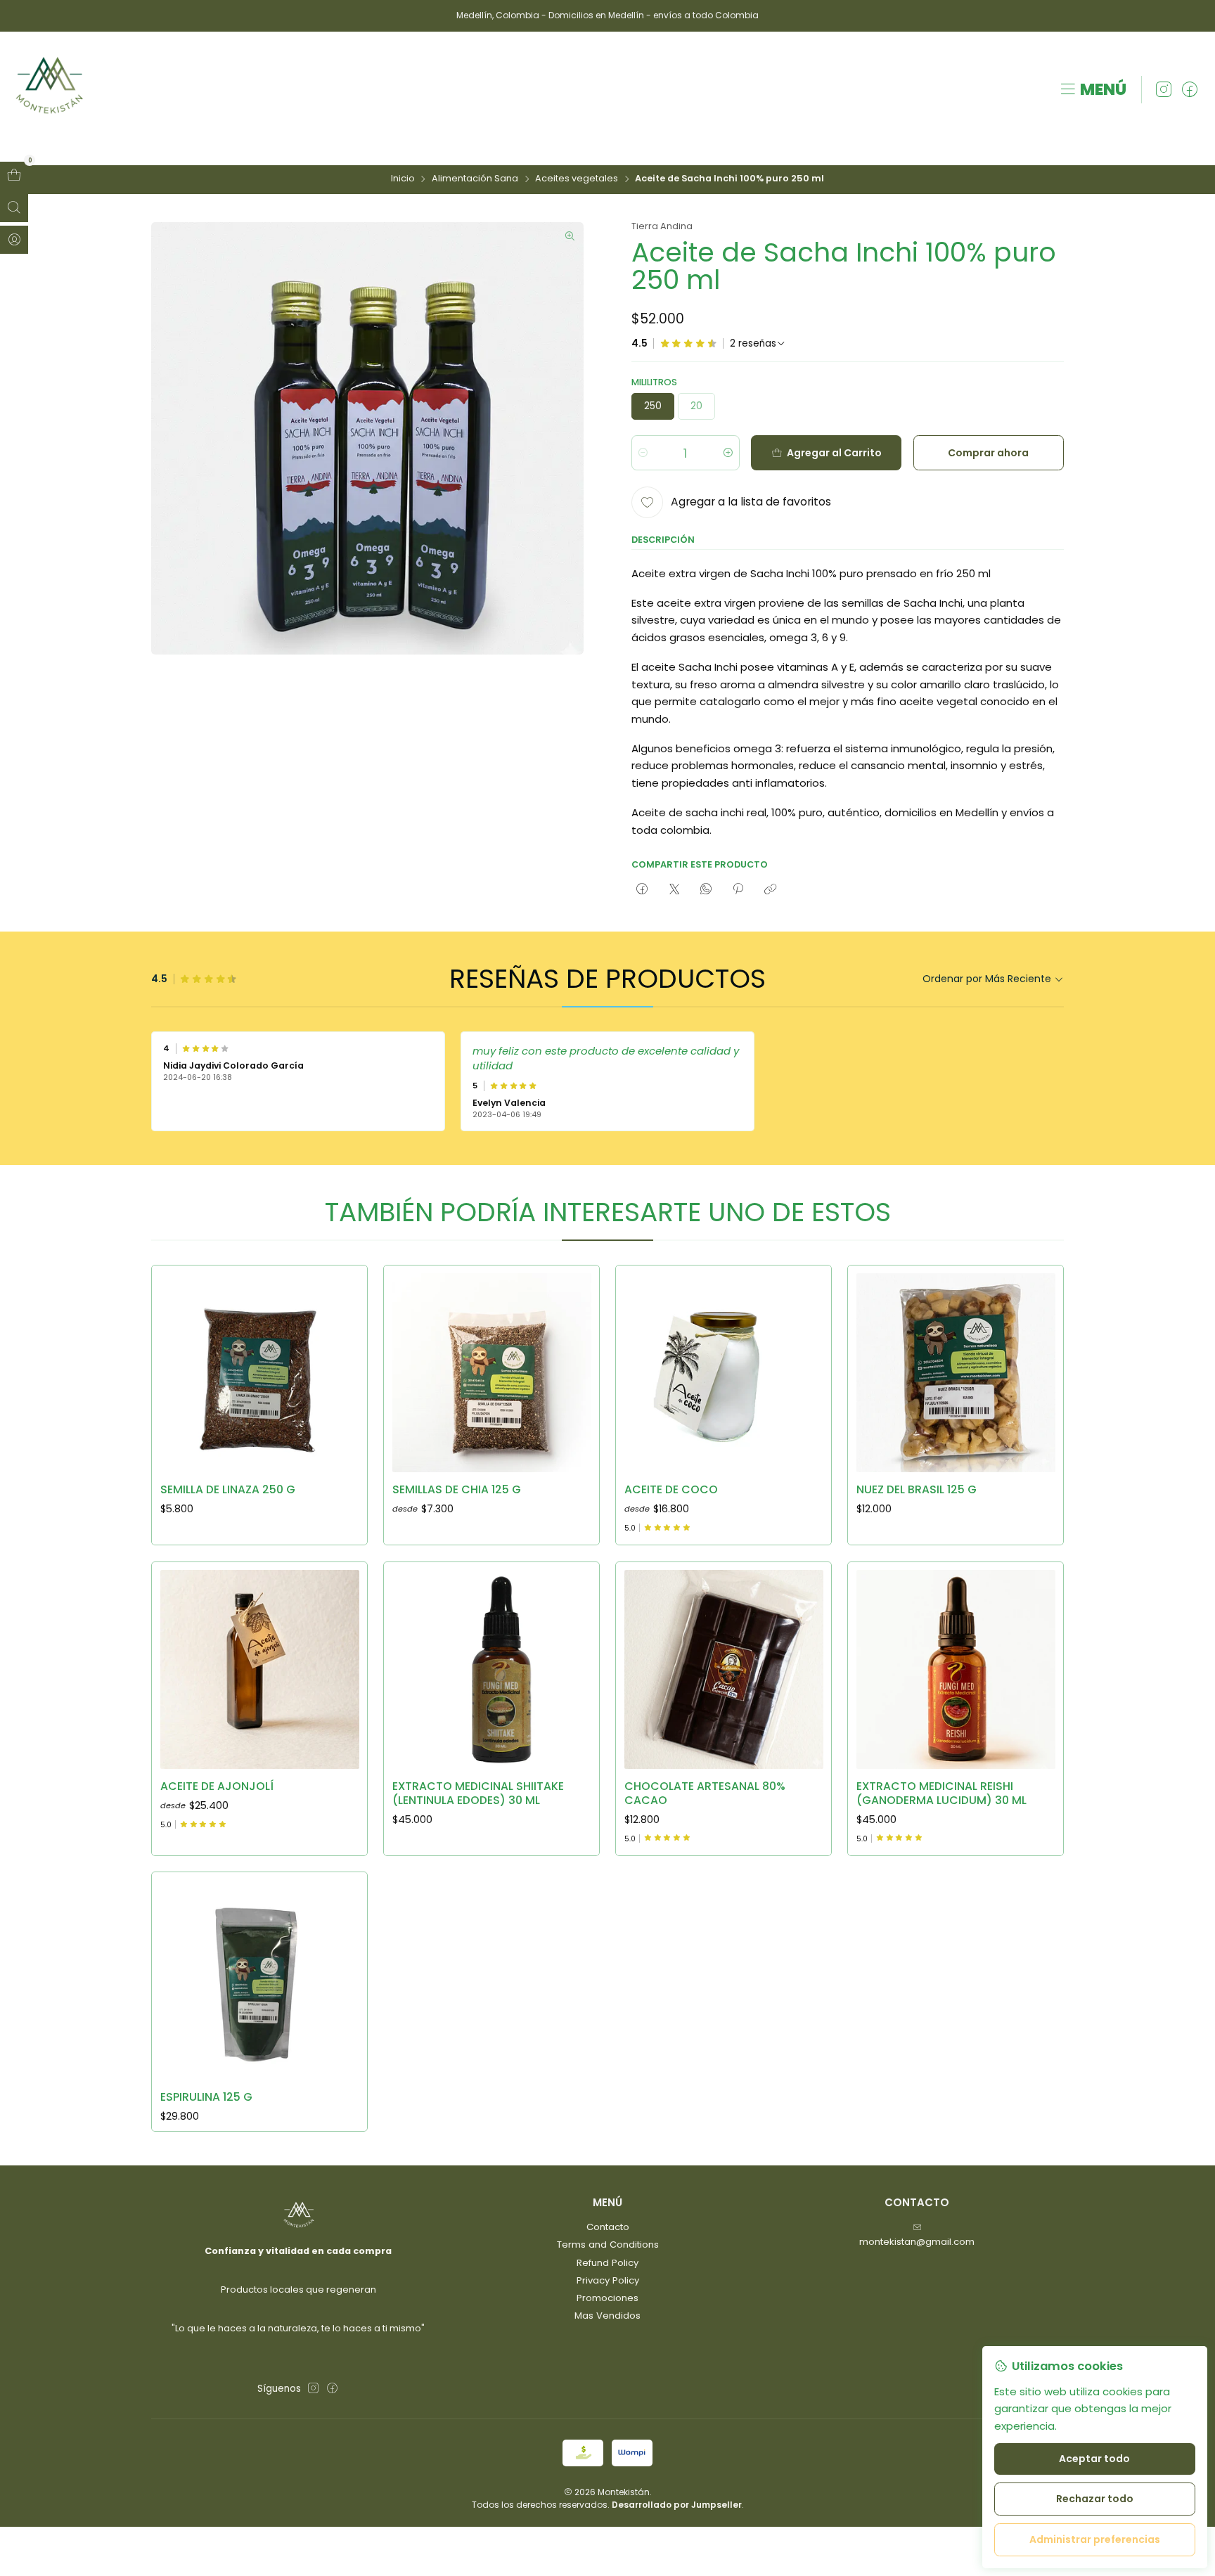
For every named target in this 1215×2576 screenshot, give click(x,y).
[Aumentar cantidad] (728, 453)
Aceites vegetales (577, 179)
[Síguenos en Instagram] (1164, 90)
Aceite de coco (671, 1490)
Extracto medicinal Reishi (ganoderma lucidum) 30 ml (941, 1793)
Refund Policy (607, 2263)
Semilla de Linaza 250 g (228, 1490)
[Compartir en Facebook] (642, 889)
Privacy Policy (608, 2280)
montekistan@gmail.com (917, 2242)
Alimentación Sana (475, 179)
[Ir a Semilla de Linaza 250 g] (260, 1373)
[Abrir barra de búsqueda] (14, 208)
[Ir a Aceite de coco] (724, 1373)
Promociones (607, 2298)
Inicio (403, 179)
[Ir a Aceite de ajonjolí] (260, 1669)
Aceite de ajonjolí (217, 1786)
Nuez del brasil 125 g (917, 1490)
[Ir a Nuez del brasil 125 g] (956, 1373)
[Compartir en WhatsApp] (706, 889)
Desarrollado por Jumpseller (677, 2505)
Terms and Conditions (608, 2245)
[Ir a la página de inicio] (50, 90)
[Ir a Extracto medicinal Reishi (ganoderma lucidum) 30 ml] (956, 1669)
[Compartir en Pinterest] (738, 889)
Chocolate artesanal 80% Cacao (705, 1793)
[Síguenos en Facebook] (1190, 90)
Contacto (608, 2227)
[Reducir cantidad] (643, 453)
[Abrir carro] (14, 176)
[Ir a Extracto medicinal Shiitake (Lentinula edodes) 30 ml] (492, 1669)
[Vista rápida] (343, 1369)
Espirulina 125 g (206, 2097)
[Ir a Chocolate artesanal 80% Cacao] (724, 1669)
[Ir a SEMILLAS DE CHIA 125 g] (492, 1373)
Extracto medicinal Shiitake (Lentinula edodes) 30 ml (478, 1793)
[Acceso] (14, 240)
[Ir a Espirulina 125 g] (260, 1980)
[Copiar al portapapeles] (770, 889)
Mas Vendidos (607, 2316)
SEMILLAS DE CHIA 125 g (457, 1490)
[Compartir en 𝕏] (674, 889)
